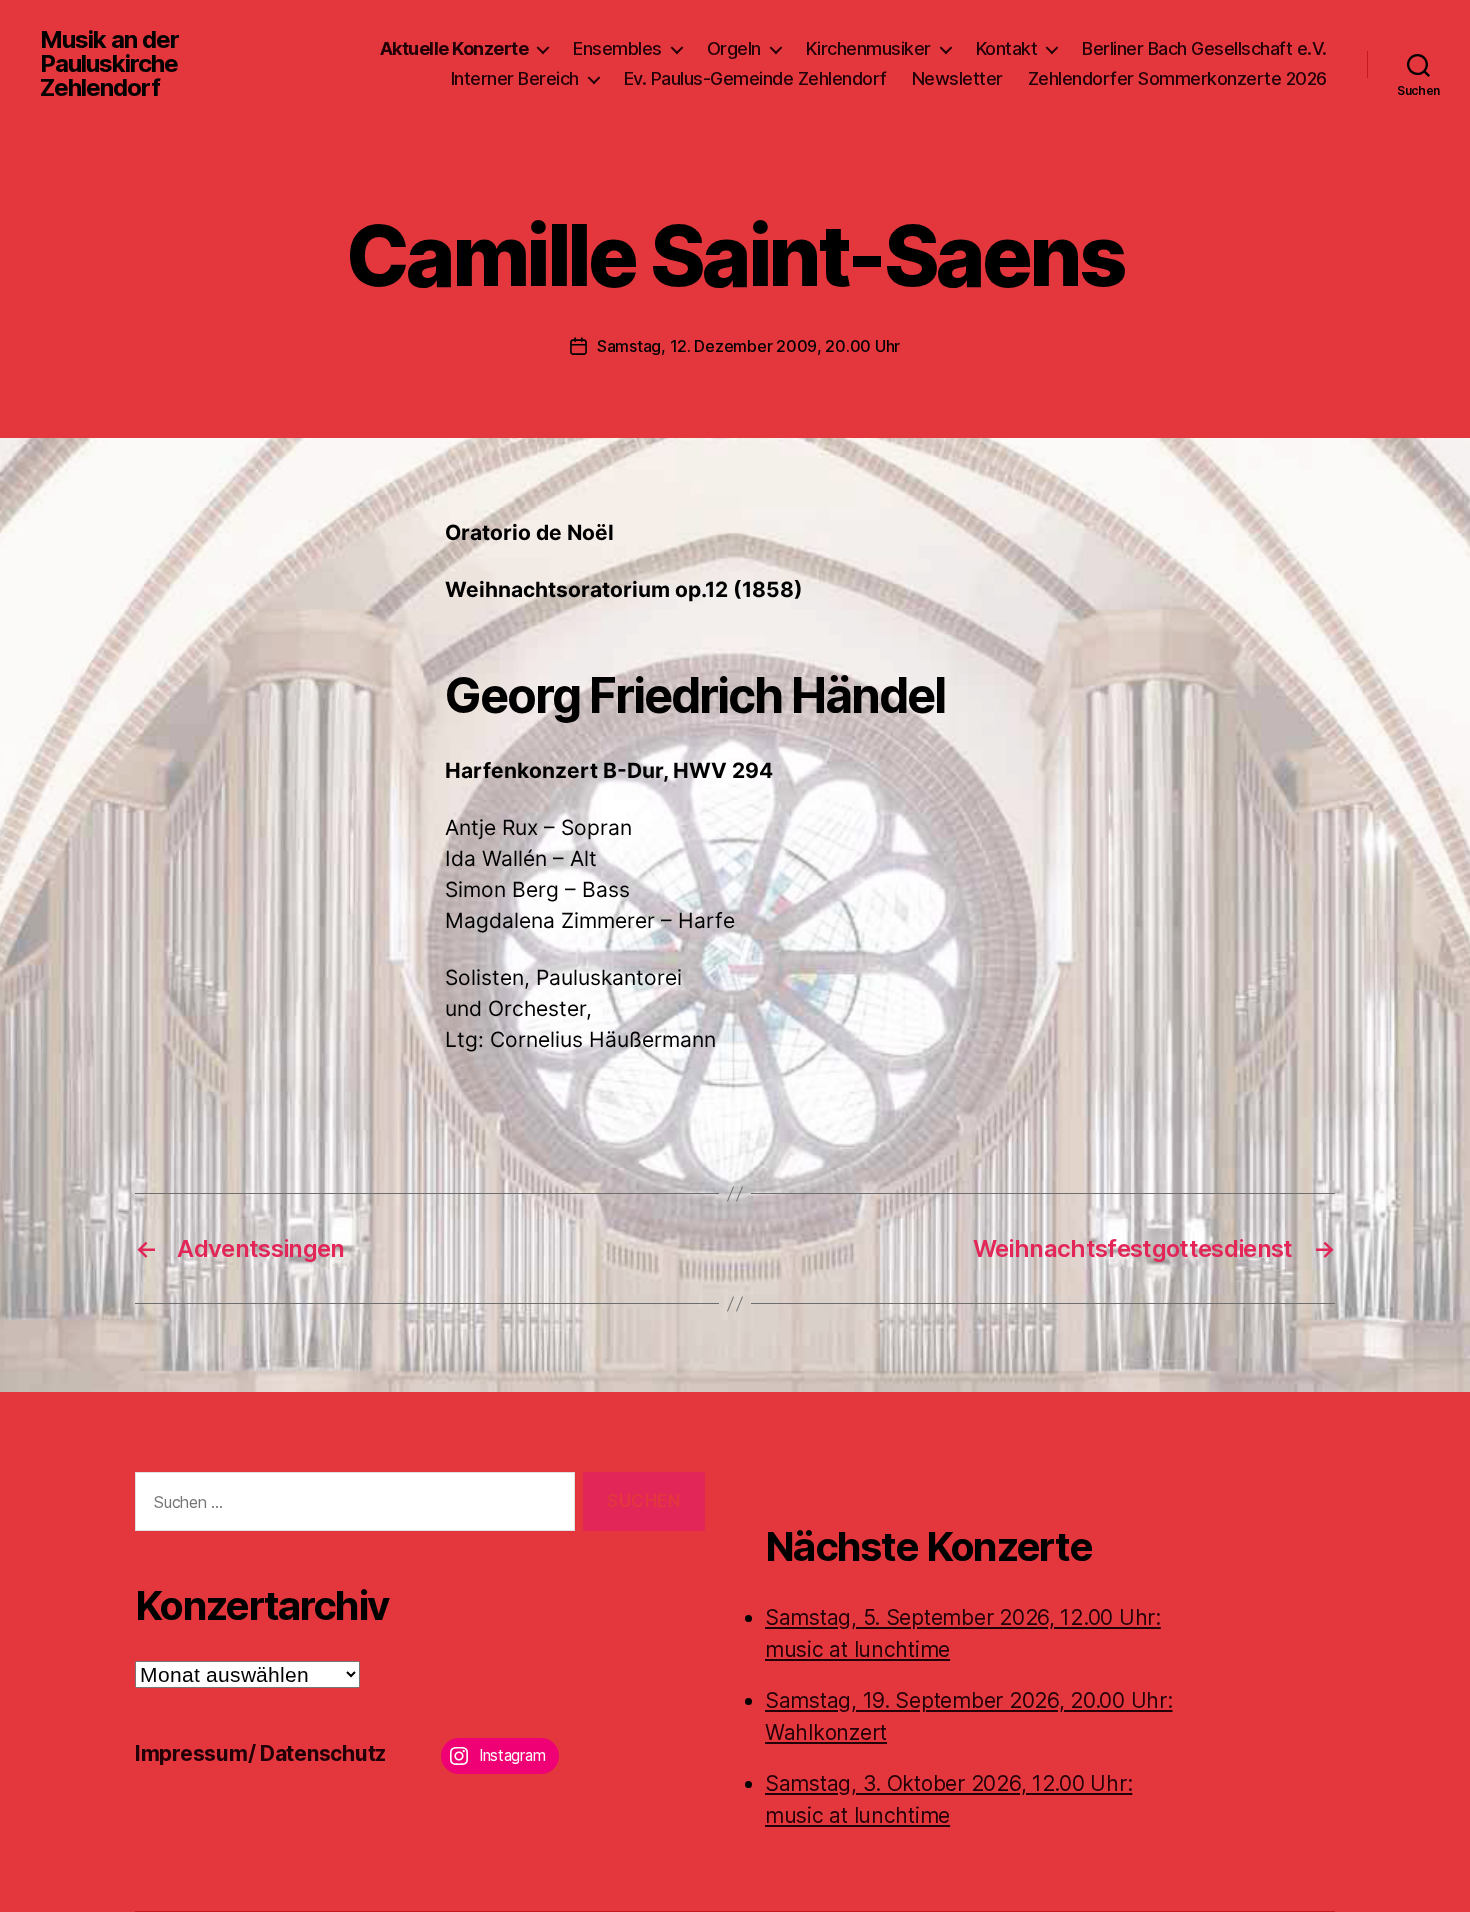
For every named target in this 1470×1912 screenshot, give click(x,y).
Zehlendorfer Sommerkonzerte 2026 (1177, 78)
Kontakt (1007, 48)
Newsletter (957, 78)
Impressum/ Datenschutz (260, 1753)
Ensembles (617, 48)
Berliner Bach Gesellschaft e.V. (1204, 48)
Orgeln (734, 48)
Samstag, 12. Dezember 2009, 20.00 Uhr (748, 346)
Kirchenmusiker (868, 48)
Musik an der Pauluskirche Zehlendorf (109, 64)
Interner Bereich (515, 78)
